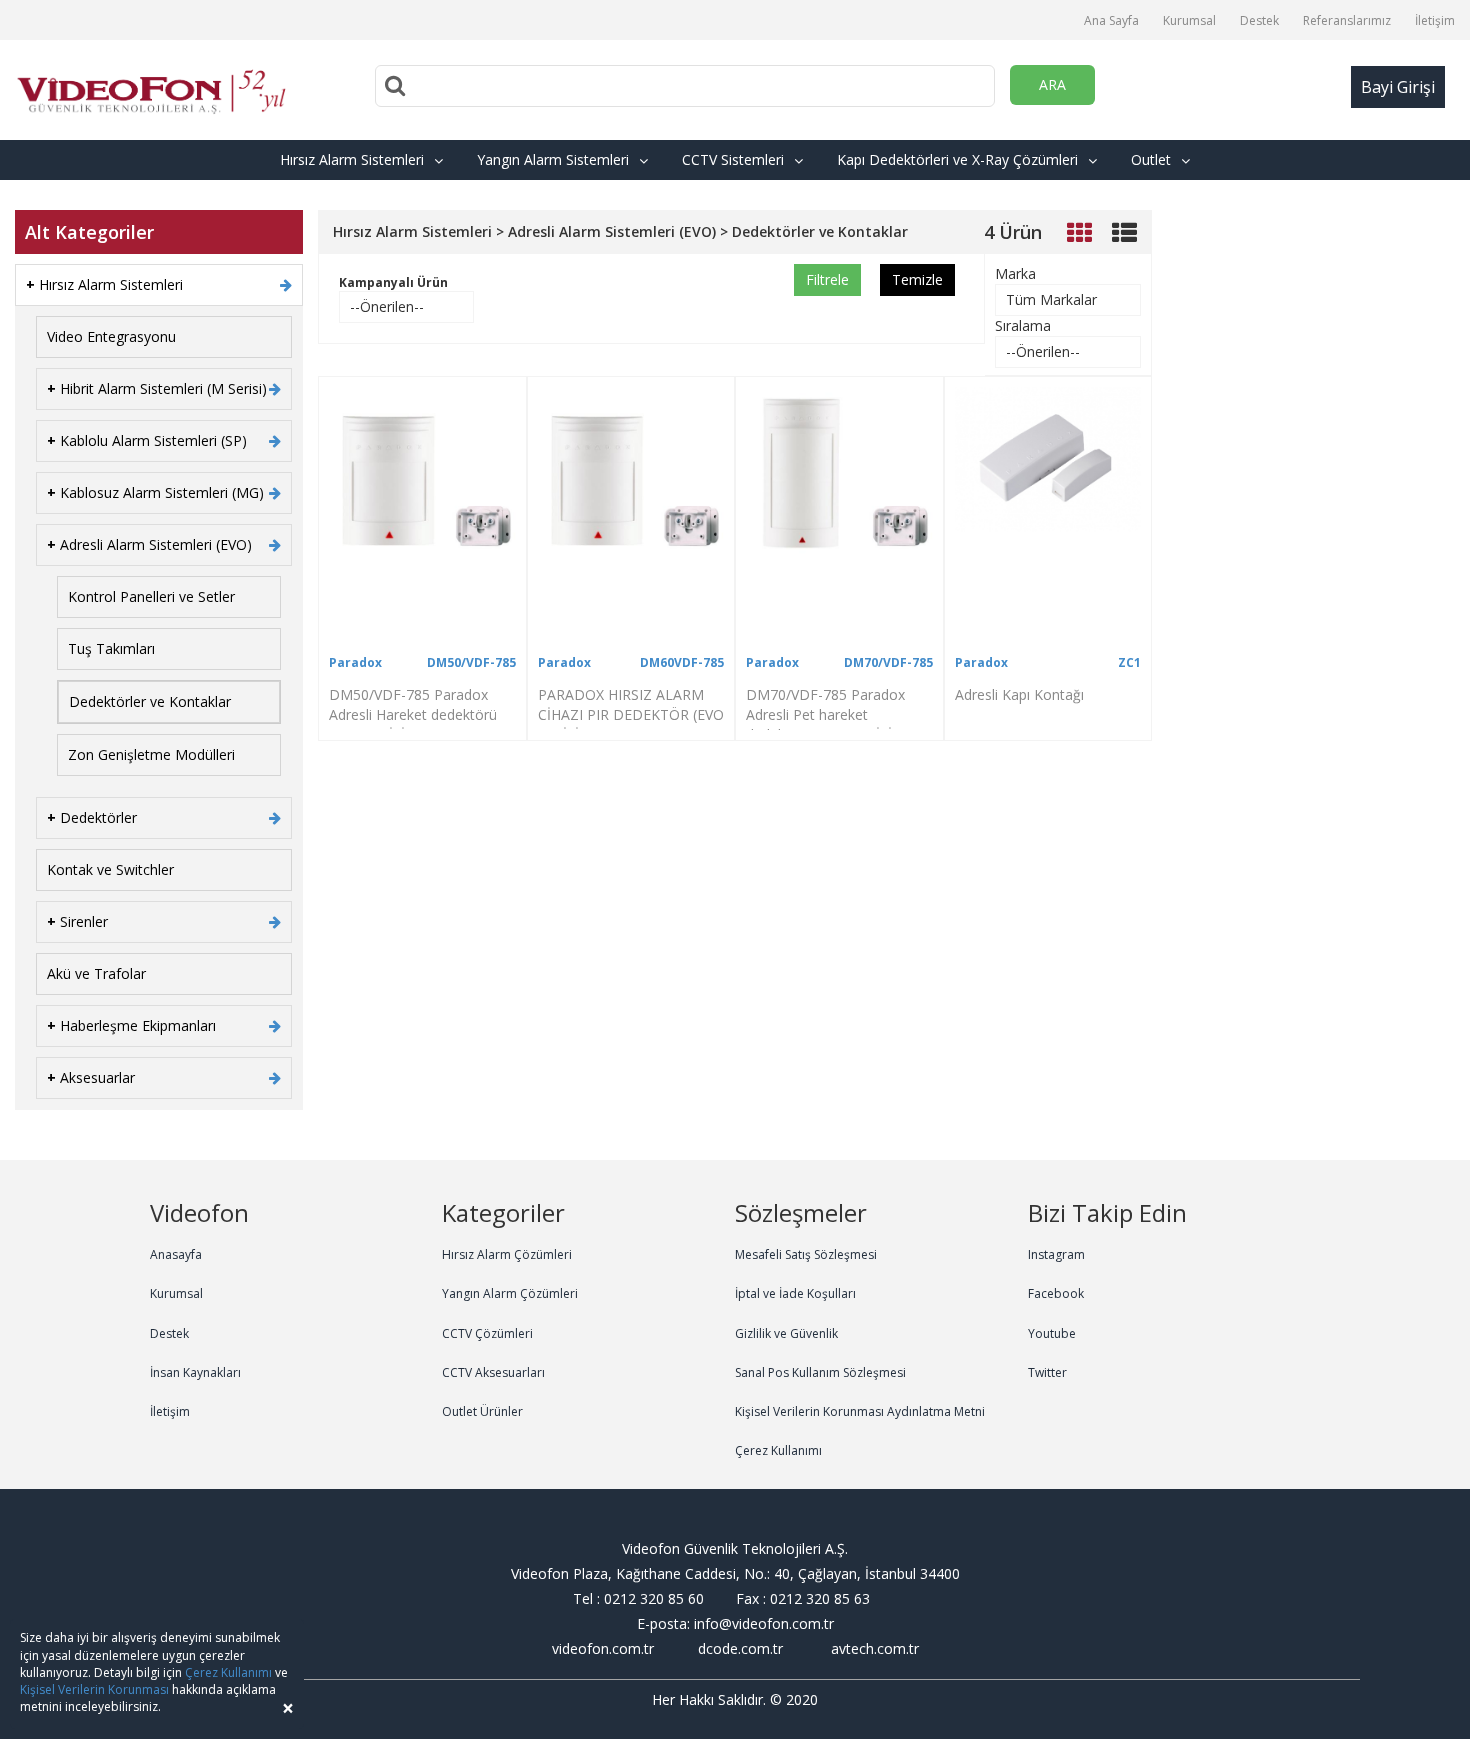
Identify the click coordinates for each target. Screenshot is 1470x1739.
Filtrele (827, 279)
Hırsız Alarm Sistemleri (352, 159)
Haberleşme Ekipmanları (131, 1025)
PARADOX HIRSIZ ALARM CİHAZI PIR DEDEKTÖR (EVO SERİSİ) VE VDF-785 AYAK (631, 714)
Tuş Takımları (111, 648)
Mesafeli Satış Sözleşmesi (806, 1254)
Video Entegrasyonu (111, 336)
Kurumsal (1189, 20)
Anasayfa (176, 1254)
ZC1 (1129, 662)
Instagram (1056, 1254)
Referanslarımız (1347, 20)
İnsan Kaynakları (195, 1372)
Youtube (1052, 1333)
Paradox (355, 662)
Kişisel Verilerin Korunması (94, 1689)
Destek (1259, 20)
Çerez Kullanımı (778, 1450)
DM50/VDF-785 (471, 662)
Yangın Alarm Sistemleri (553, 159)
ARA (1052, 84)
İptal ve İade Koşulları (795, 1293)
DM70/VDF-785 (888, 662)
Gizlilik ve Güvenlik (786, 1333)
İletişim (1435, 20)
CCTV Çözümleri (487, 1333)
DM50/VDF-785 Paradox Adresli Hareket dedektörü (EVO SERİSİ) (413, 714)
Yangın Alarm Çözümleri (510, 1293)
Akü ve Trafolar (96, 973)
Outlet (1151, 159)
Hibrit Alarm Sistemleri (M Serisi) (157, 388)
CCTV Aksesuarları (493, 1372)
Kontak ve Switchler (110, 869)
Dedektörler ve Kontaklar (150, 701)
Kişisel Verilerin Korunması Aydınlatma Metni (860, 1411)
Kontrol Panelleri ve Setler (151, 596)
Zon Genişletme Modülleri (151, 754)
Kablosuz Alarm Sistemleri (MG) (155, 492)
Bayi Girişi (1398, 87)
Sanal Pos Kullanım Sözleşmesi (820, 1372)
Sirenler (77, 921)
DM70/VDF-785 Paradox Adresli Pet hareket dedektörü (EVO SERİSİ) (825, 714)
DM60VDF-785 (682, 662)
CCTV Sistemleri (733, 159)
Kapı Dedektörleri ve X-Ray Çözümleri (957, 159)
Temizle (917, 279)
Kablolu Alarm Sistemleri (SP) (147, 440)
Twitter (1047, 1372)
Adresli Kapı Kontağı (1019, 694)
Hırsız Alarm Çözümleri (507, 1254)
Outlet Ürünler (482, 1411)
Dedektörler (92, 817)
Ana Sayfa (1111, 20)
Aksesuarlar (91, 1077)
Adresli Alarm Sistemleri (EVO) (149, 544)
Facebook (1056, 1293)
